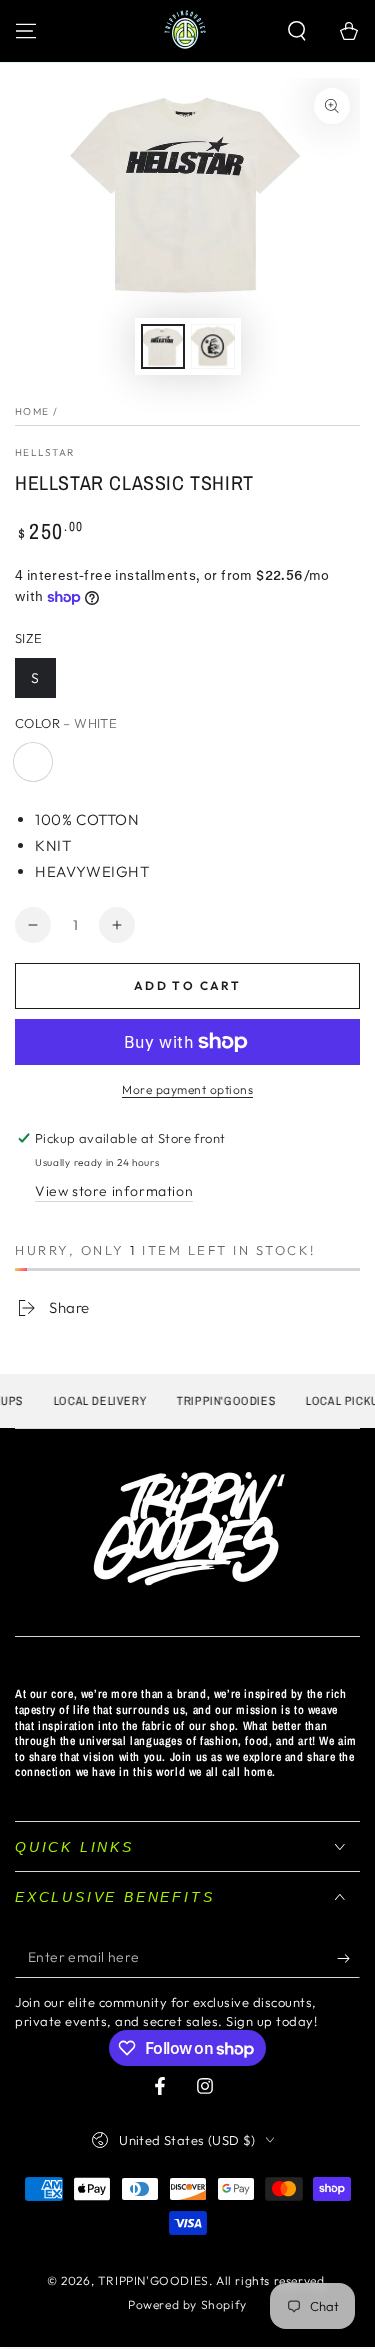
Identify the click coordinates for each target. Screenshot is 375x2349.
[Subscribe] (348, 1958)
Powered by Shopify (187, 2304)
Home (32, 411)
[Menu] (26, 31)
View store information (114, 1191)
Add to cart (187, 985)
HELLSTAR (44, 452)
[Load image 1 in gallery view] (163, 346)
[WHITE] (33, 762)
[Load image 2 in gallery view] (213, 346)
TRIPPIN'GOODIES (153, 2280)
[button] (297, 31)
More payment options (187, 1089)
